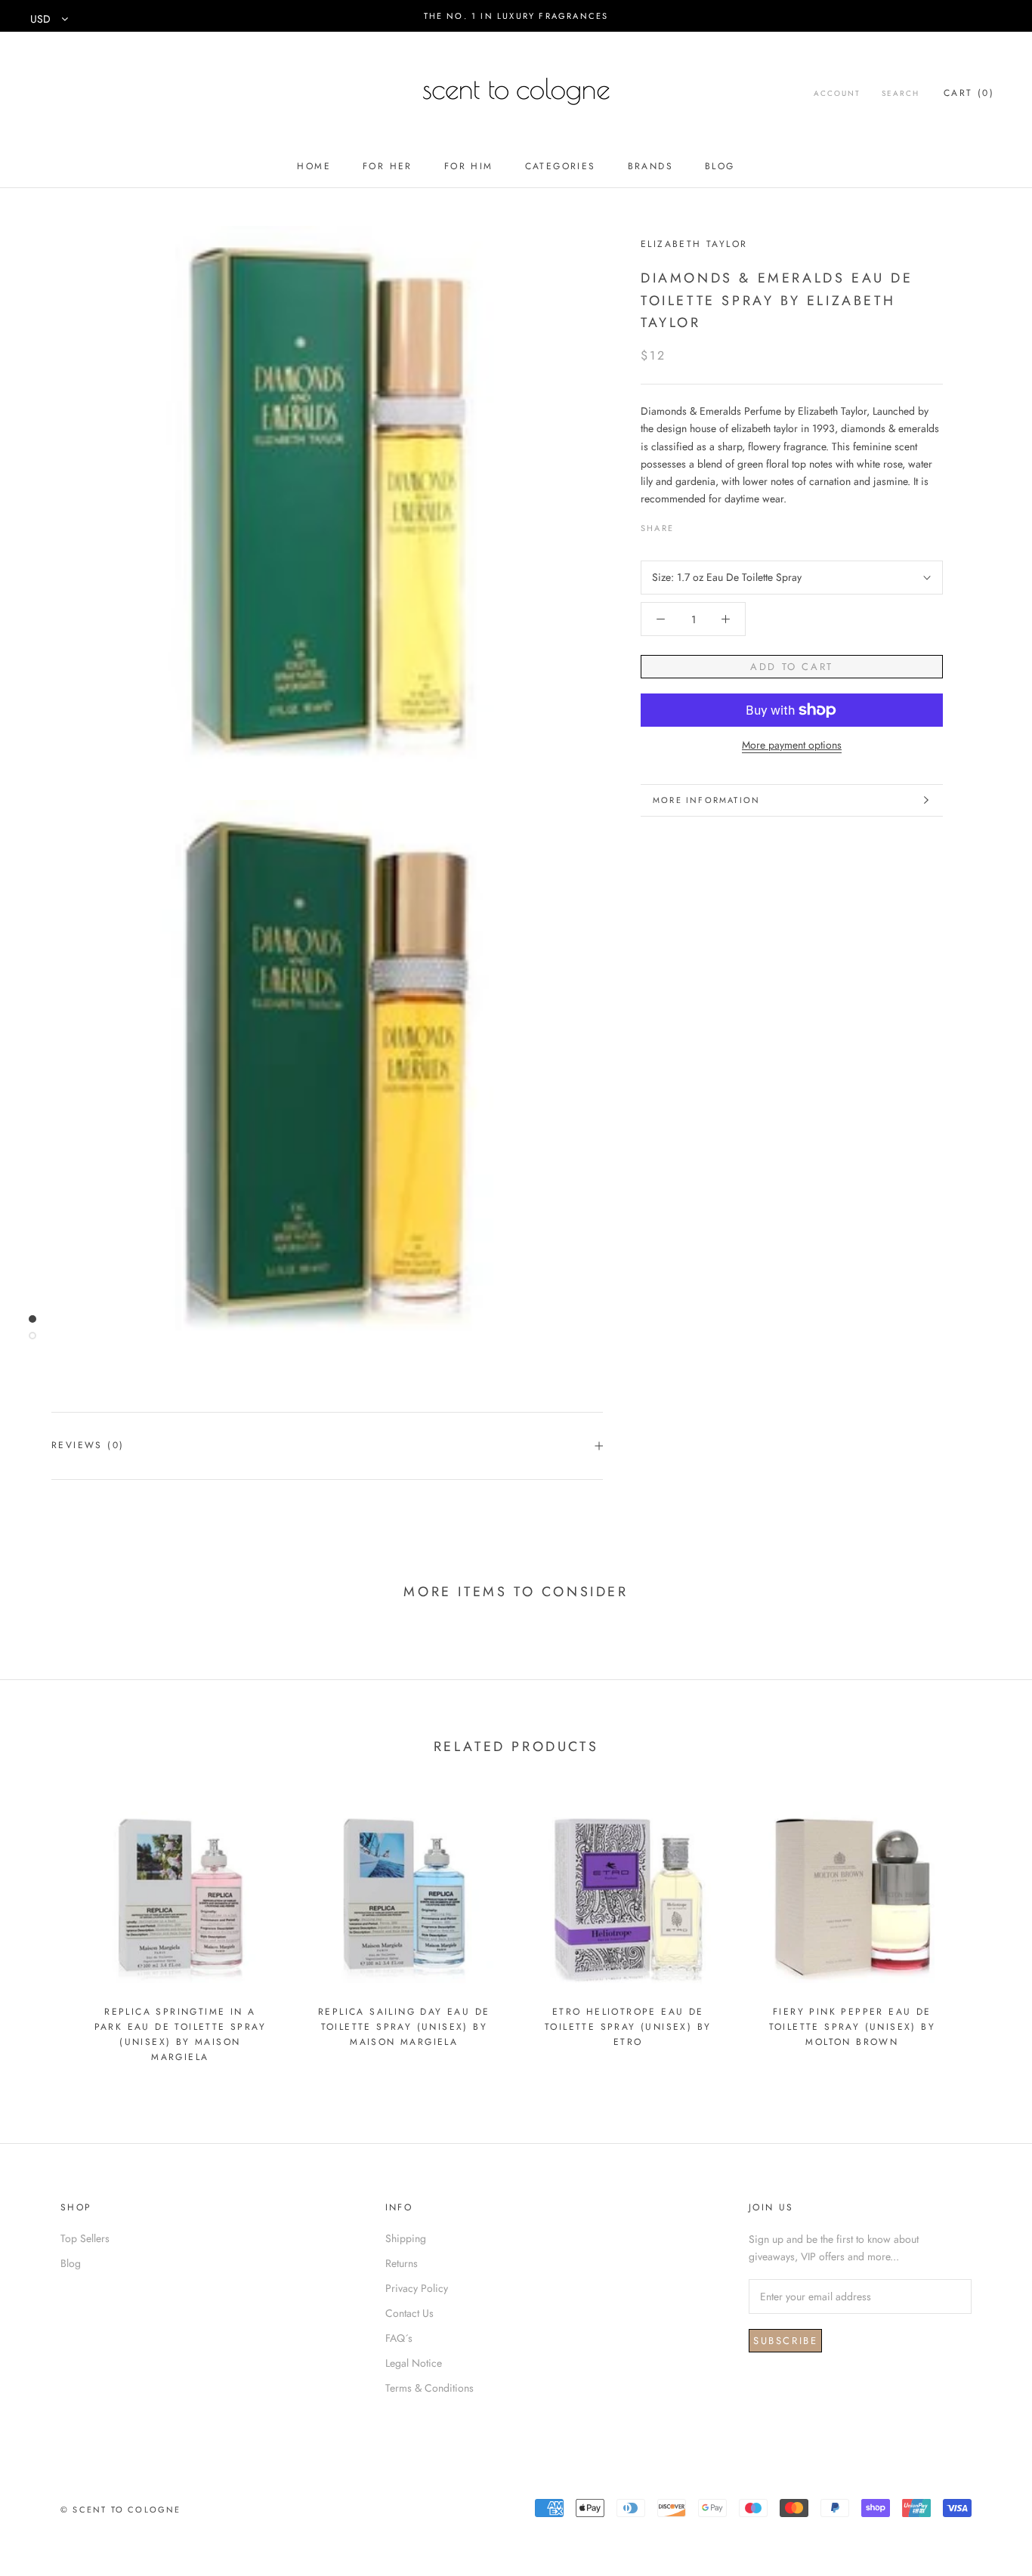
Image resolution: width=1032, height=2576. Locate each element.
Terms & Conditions (429, 2388)
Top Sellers (85, 2238)
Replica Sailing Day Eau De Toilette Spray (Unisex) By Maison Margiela (404, 2027)
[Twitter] (708, 524)
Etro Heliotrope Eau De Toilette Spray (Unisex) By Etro (628, 2027)
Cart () (969, 93)
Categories (561, 166)
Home (314, 166)
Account (837, 93)
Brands (650, 166)
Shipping (406, 2238)
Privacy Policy (417, 2288)
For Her (388, 166)
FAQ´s (399, 2338)
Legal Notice (414, 2363)
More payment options (792, 745)
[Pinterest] (728, 524)
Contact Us (409, 2313)
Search (901, 93)
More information (706, 800)
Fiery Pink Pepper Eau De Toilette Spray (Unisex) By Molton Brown (852, 2027)
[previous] (47, 1930)
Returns (402, 2263)
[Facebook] (688, 524)
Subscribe (785, 2341)
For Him (469, 166)
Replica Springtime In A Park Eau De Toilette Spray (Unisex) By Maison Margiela (180, 2034)
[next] (985, 1930)
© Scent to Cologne (121, 2510)
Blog (720, 166)
